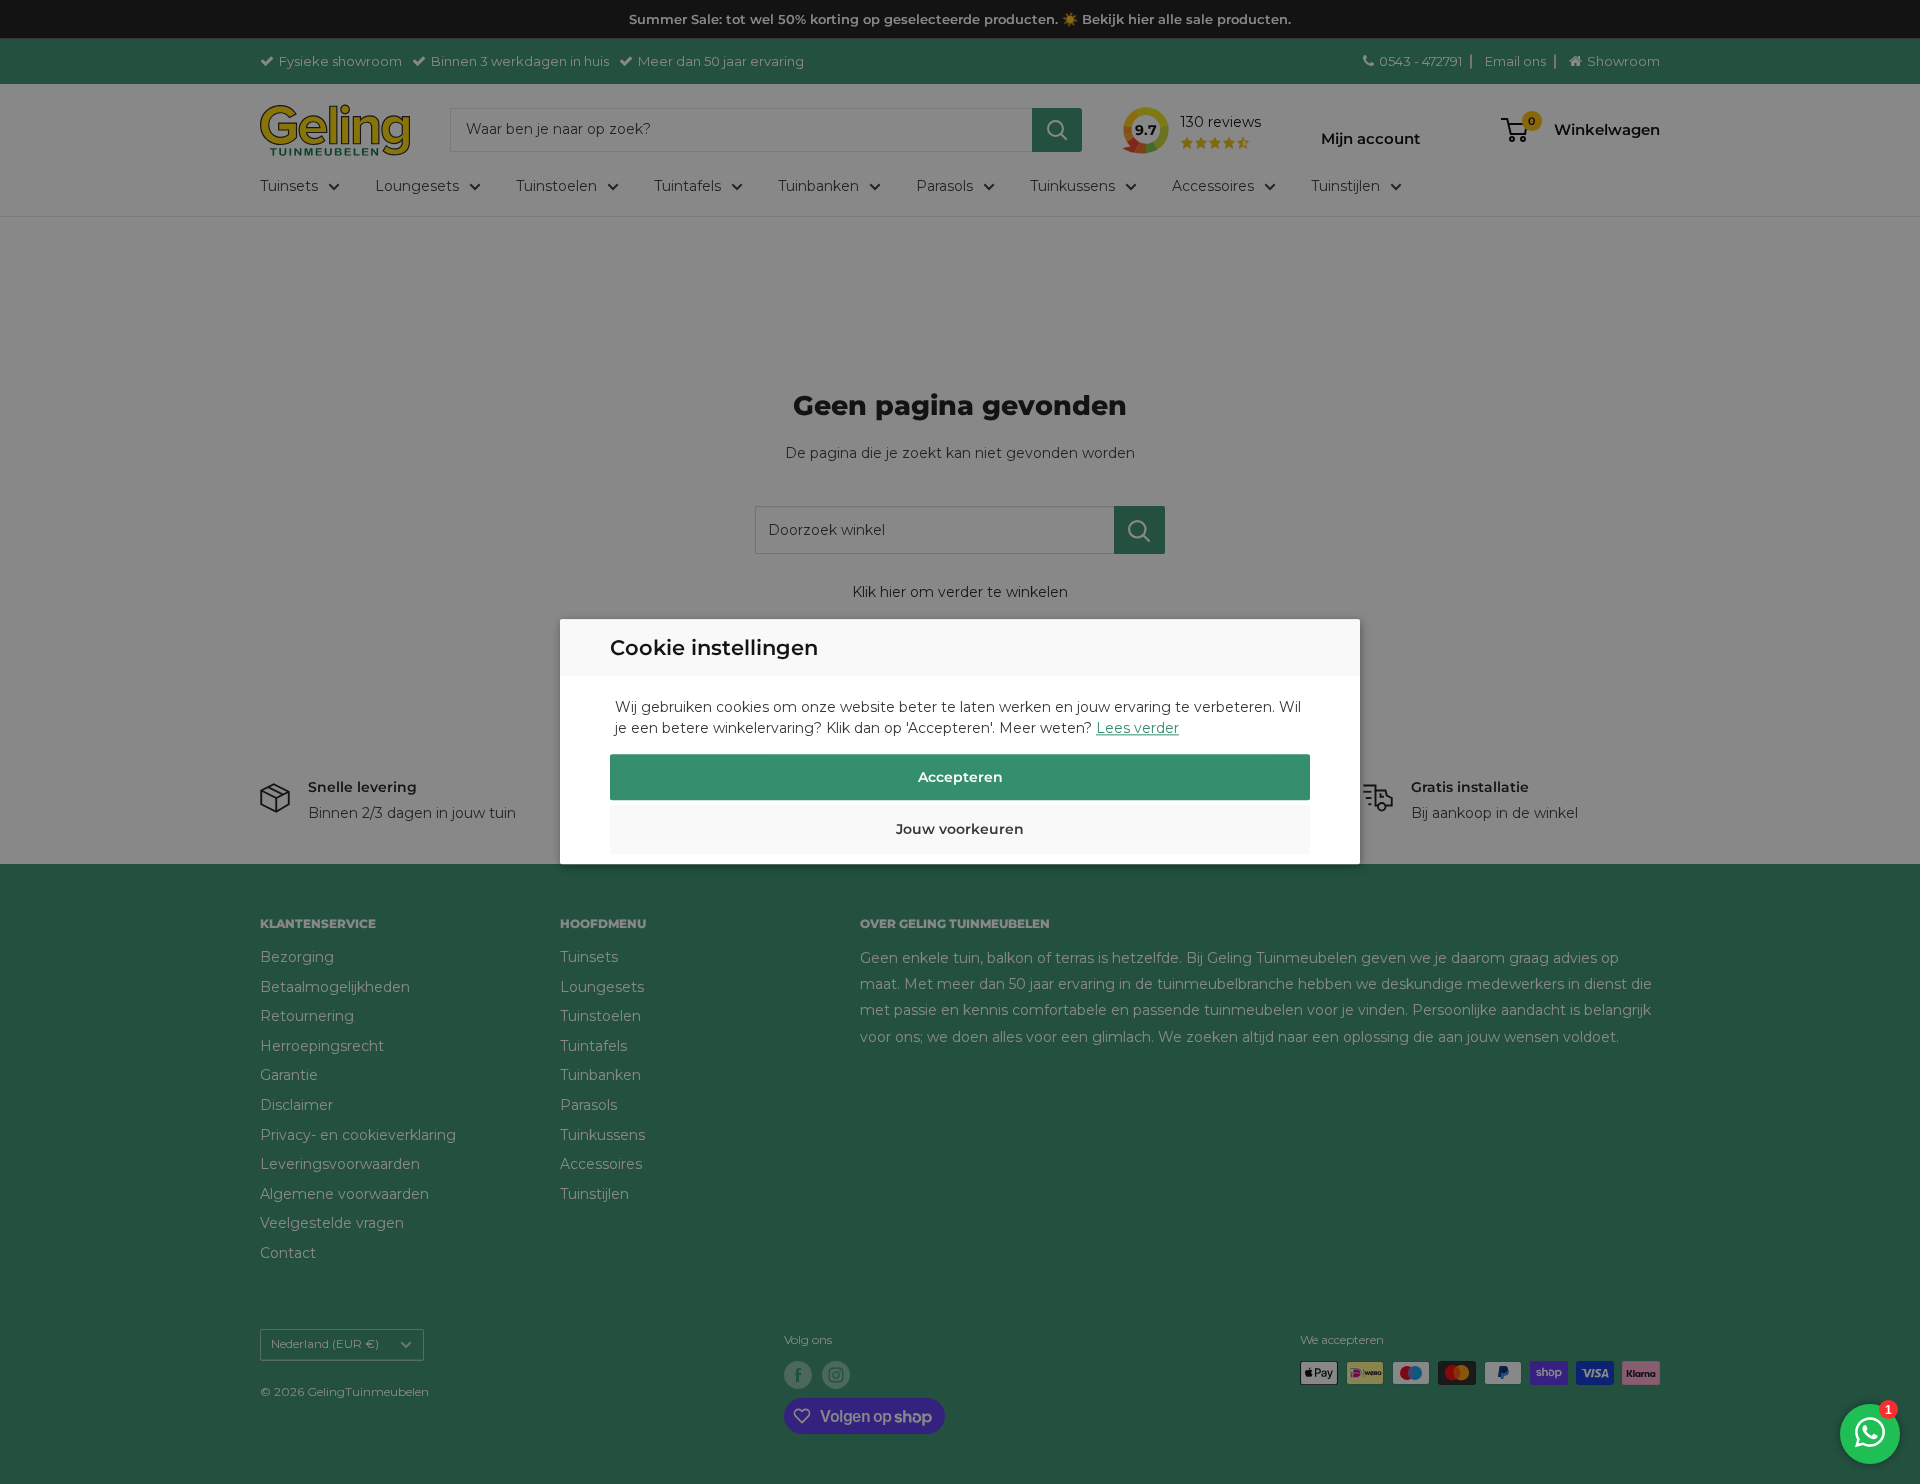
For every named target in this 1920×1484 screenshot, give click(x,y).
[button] (960, 833)
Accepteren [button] (960, 778)
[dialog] (960, 742)
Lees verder (1137, 729)
